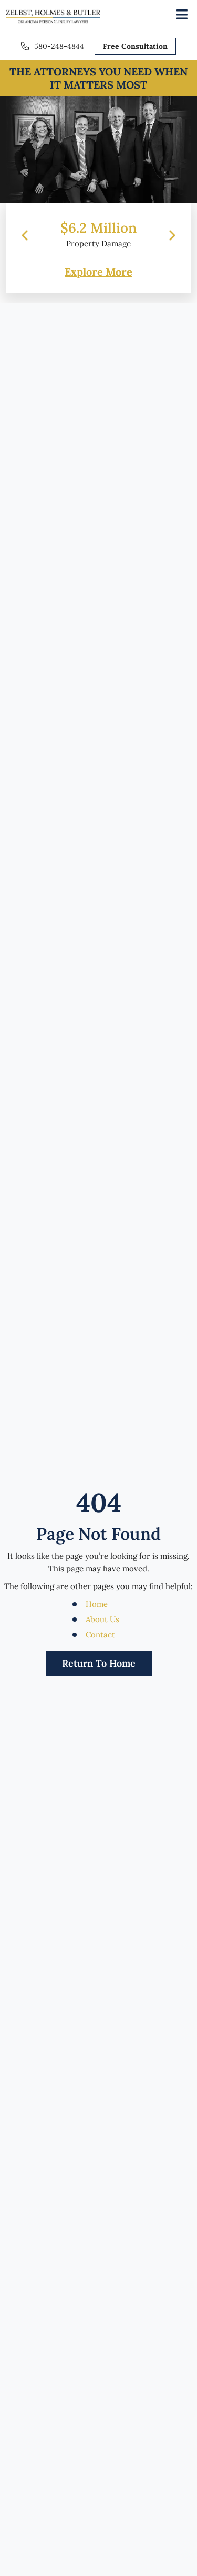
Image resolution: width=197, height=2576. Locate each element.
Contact (100, 1634)
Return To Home (99, 1663)
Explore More (98, 272)
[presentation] (25, 235)
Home (97, 1604)
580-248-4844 (59, 46)
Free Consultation (135, 46)
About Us (102, 1619)
